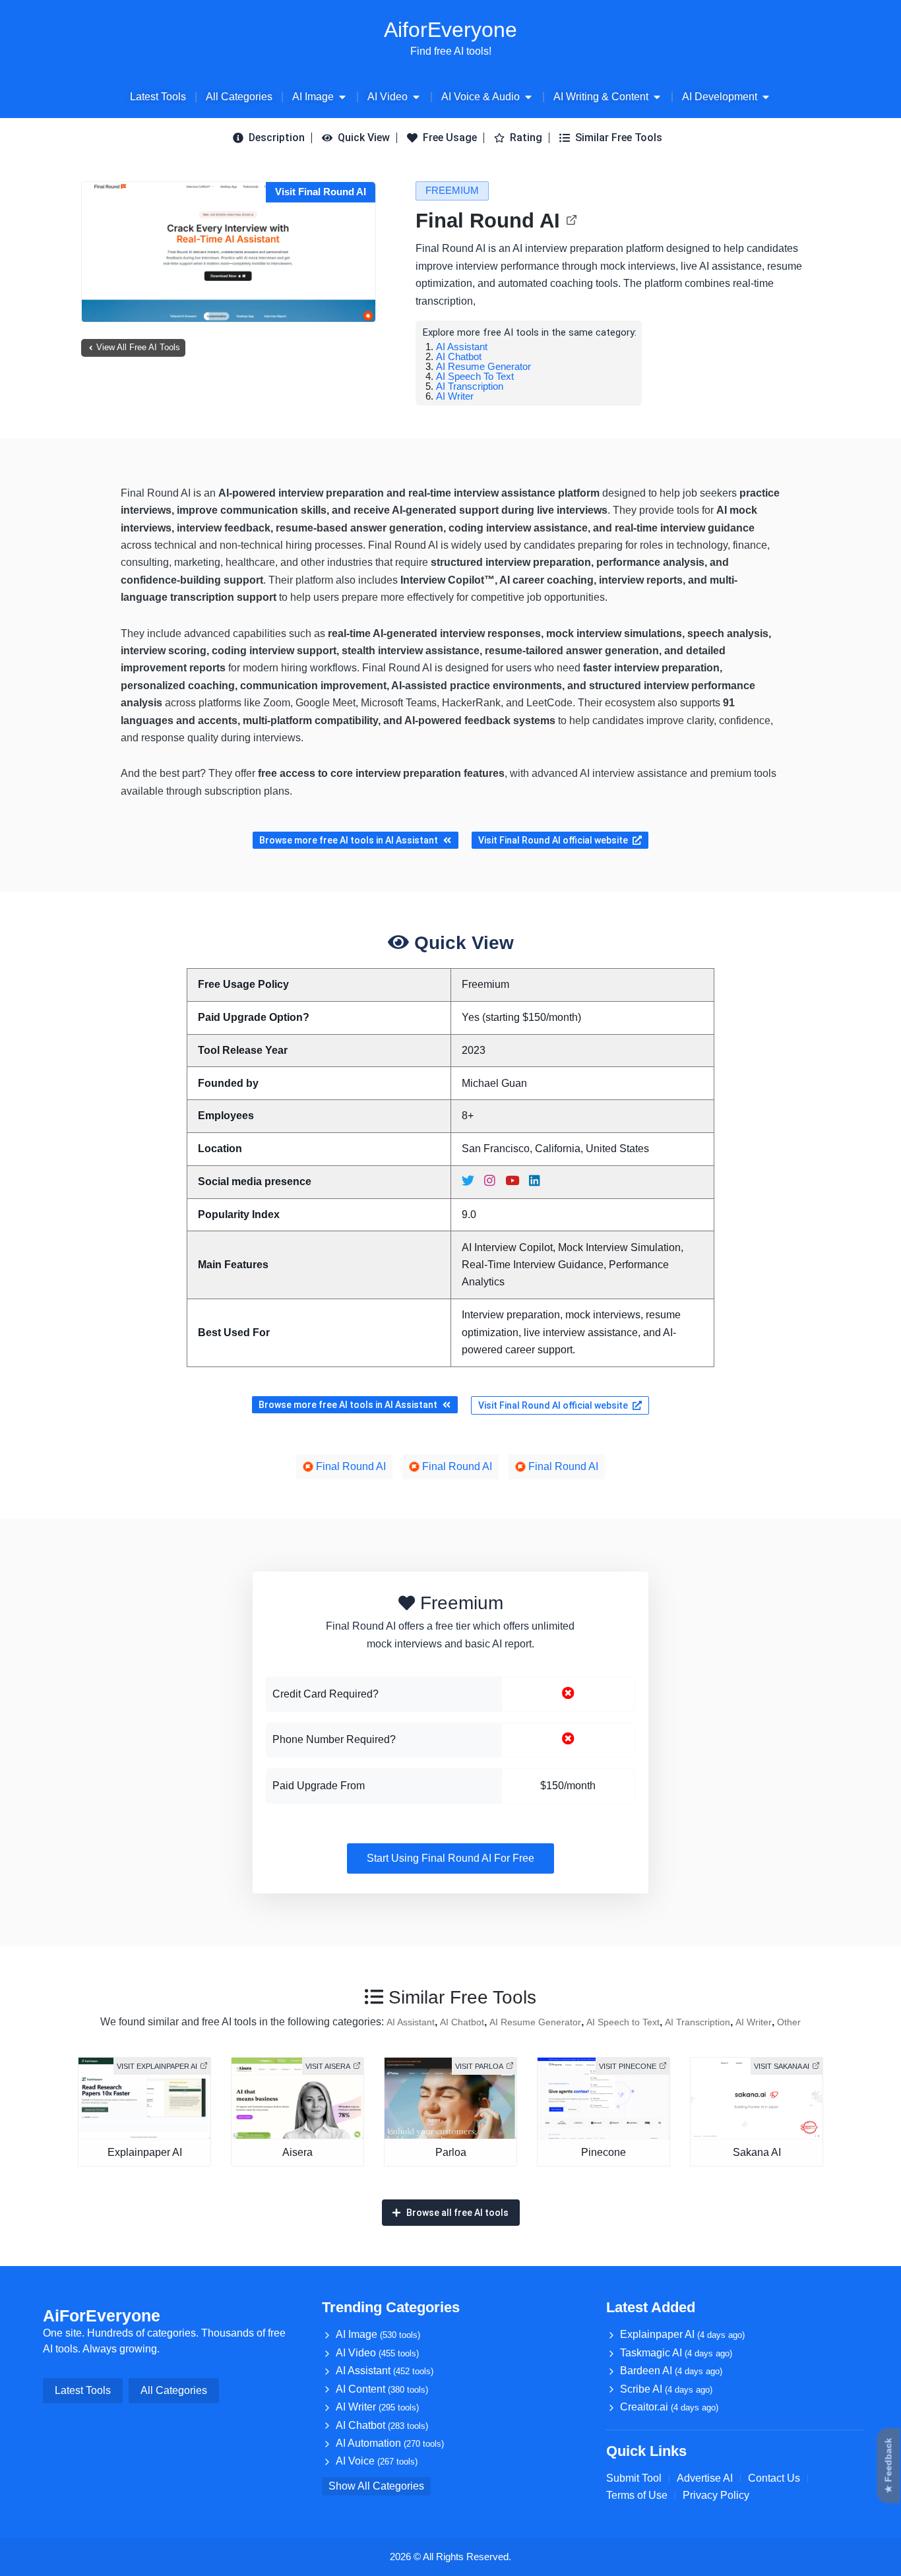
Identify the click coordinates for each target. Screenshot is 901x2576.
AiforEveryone (450, 30)
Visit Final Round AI (321, 192)
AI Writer (455, 396)
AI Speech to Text (475, 376)
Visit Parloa (479, 2066)
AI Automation (390, 2443)
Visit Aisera (328, 2066)
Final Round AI (488, 221)
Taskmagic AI (676, 2353)
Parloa (451, 2152)
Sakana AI (757, 2152)
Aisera (297, 2152)
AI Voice (377, 2461)
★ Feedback (888, 2466)
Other (789, 2022)
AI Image (378, 2334)
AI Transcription (470, 386)
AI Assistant (462, 347)
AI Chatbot (459, 356)
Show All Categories (376, 2486)
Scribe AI (666, 2389)
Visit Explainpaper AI (157, 2066)
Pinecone (604, 2152)
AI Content (382, 2389)
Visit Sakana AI (782, 2066)
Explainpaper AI (145, 2152)
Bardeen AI (671, 2371)
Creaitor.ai (669, 2407)
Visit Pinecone (628, 2066)
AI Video (377, 2353)
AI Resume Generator (483, 366)
